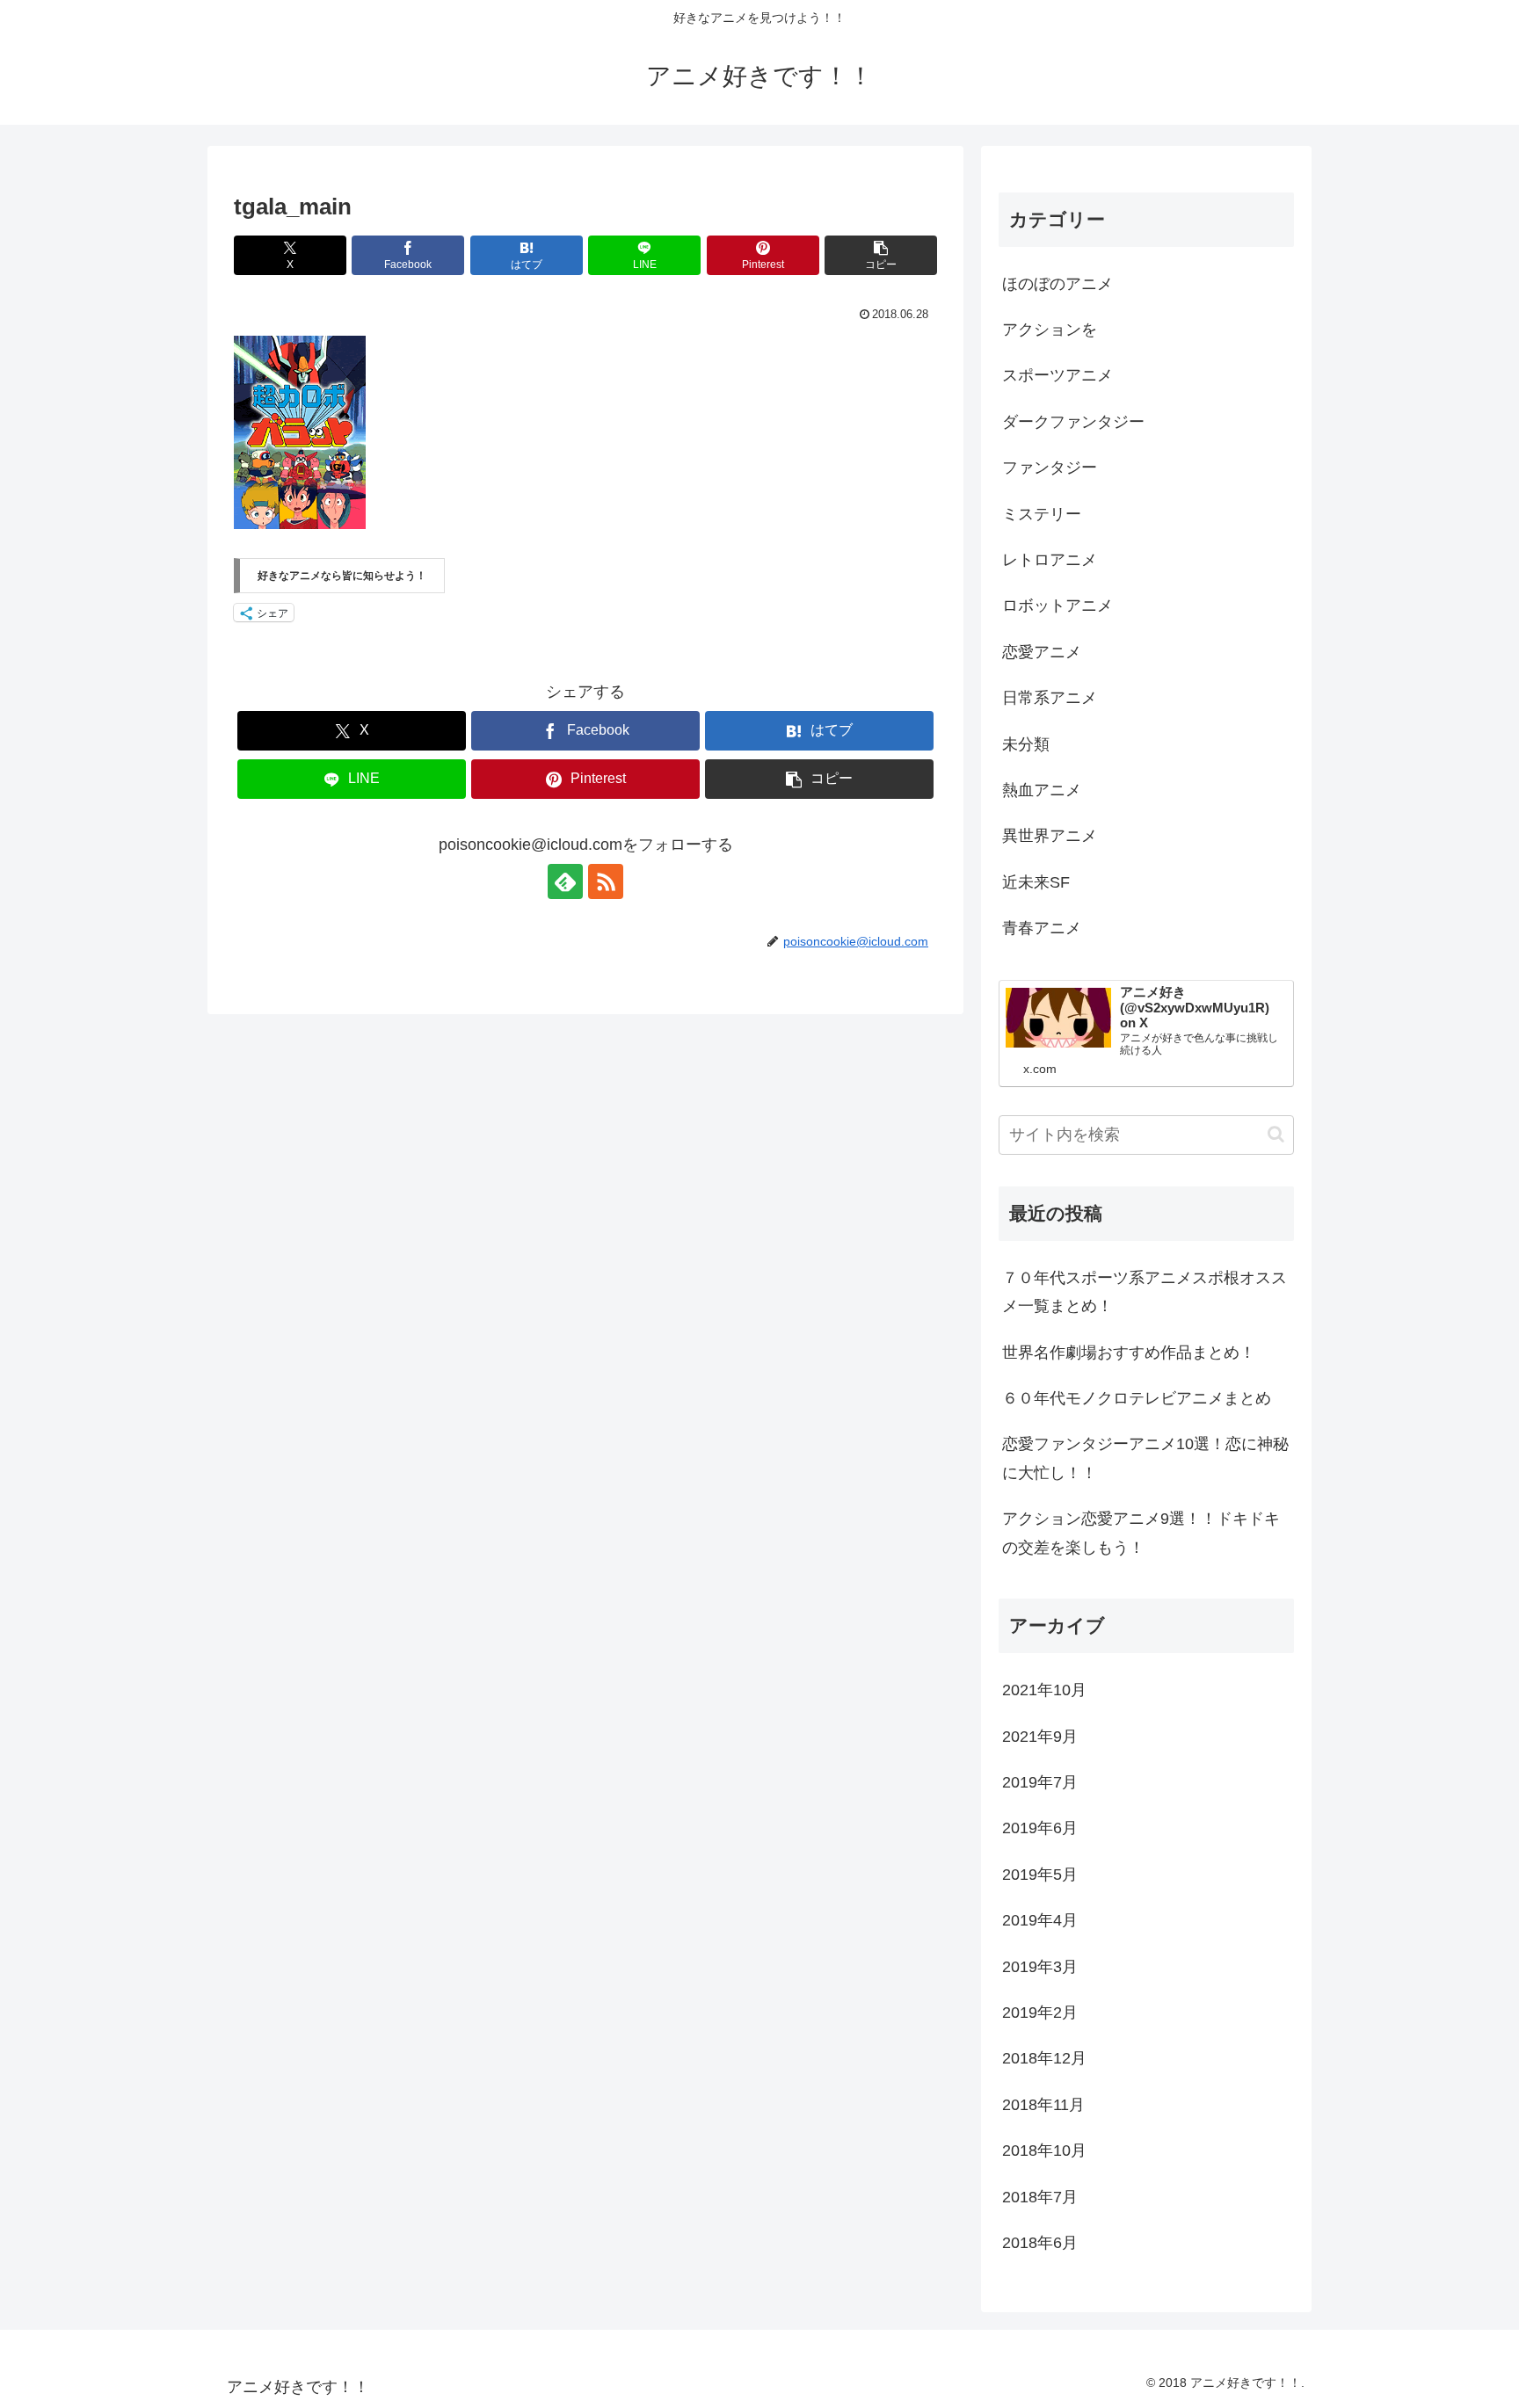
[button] (881, 255)
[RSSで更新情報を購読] (606, 881)
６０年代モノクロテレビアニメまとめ (1137, 1398)
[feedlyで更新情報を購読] (565, 881)
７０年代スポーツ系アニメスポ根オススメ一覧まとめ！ (1145, 1292)
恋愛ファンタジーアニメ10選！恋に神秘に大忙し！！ (1145, 1458)
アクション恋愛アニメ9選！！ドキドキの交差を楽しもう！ (1141, 1533)
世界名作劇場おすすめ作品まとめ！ (1129, 1353)
